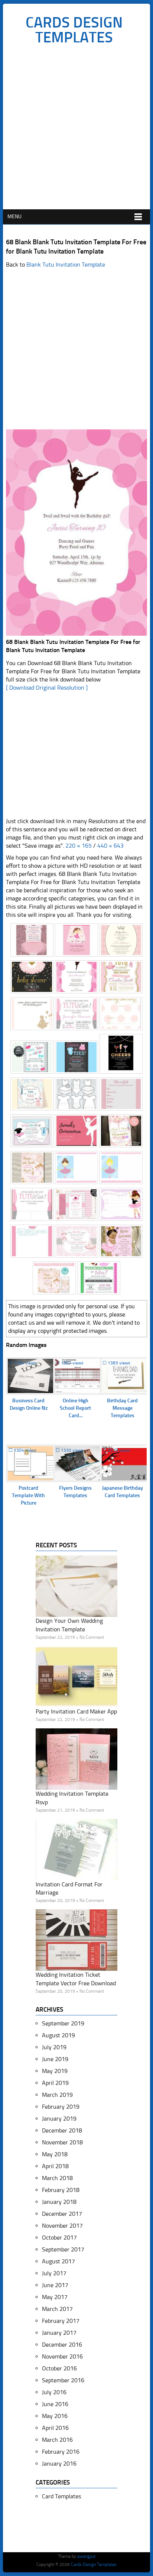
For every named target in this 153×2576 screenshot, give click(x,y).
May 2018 (55, 2154)
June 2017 (55, 2285)
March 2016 (57, 2440)
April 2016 (55, 2428)
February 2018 (61, 2190)
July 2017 (54, 2273)
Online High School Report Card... (75, 1408)
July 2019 (54, 2047)
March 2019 (57, 2095)
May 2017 (55, 2297)
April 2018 (55, 2166)
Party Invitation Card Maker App (76, 1711)
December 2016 (62, 2345)
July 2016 (54, 2392)
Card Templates (61, 2496)
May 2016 (55, 2416)
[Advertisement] (76, 129)
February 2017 (61, 2321)
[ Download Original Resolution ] (47, 688)
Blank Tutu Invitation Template (66, 265)
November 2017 (62, 2226)
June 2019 (55, 2059)
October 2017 (59, 2238)
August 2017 (58, 2261)
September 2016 (63, 2380)
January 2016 (59, 2464)
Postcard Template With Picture (28, 1495)
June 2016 (55, 2404)
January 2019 (59, 2119)
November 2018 (62, 2142)
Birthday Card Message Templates (122, 1408)
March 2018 (57, 2178)
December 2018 (62, 2130)
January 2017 (59, 2333)
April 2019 (55, 2083)
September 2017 (63, 2249)
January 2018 (59, 2202)
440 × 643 (110, 846)
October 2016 (59, 2368)
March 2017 (57, 2309)
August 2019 (58, 2035)
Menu (14, 217)
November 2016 (62, 2356)
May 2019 (55, 2071)
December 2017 (62, 2214)
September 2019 (63, 2023)
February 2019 (61, 2107)
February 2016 (61, 2452)
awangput (86, 2556)
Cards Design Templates (74, 30)
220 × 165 (79, 846)
